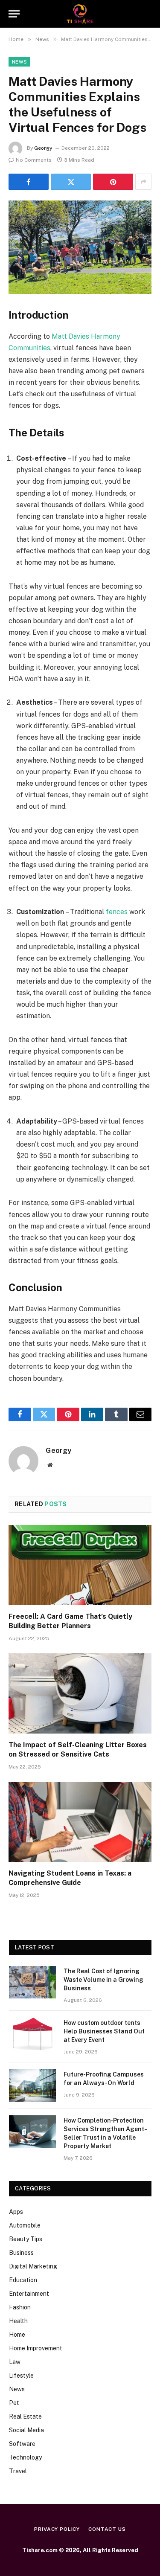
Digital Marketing (33, 2266)
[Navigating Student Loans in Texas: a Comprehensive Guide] (80, 1822)
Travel (18, 2471)
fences (117, 912)
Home (17, 2335)
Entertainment (29, 2294)
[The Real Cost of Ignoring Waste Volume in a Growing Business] (32, 1982)
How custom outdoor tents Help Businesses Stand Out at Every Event (104, 2031)
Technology (25, 2457)
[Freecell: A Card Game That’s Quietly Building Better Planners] (80, 1565)
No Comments (34, 160)
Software (22, 2444)
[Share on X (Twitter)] (71, 182)
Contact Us (107, 2529)
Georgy (43, 148)
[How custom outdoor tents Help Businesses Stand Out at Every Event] (32, 2034)
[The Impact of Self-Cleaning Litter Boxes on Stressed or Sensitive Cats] (80, 1693)
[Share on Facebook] (29, 182)
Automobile (25, 2225)
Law (15, 2362)
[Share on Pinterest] (113, 182)
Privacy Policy (57, 2529)
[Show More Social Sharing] (143, 182)
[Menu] (14, 14)
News (19, 62)
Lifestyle (21, 2376)
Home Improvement (36, 2348)
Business (21, 2253)
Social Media (26, 2430)
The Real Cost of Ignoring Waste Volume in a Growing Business (103, 1980)
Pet (14, 2403)
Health (18, 2321)
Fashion (20, 2307)
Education (23, 2280)
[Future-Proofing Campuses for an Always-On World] (32, 2085)
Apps (16, 2212)
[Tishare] (80, 14)
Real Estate (25, 2416)
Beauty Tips (26, 2239)
